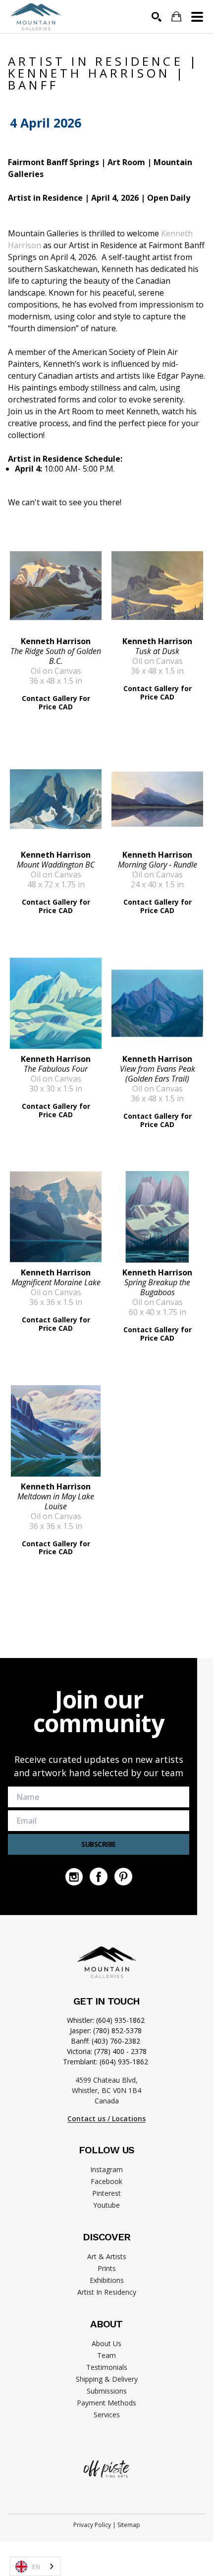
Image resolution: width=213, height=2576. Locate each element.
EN (36, 2567)
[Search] (157, 17)
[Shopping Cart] (176, 17)
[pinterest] (123, 1877)
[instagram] (74, 1877)
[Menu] (197, 17)
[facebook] (99, 1877)
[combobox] (35, 2566)
